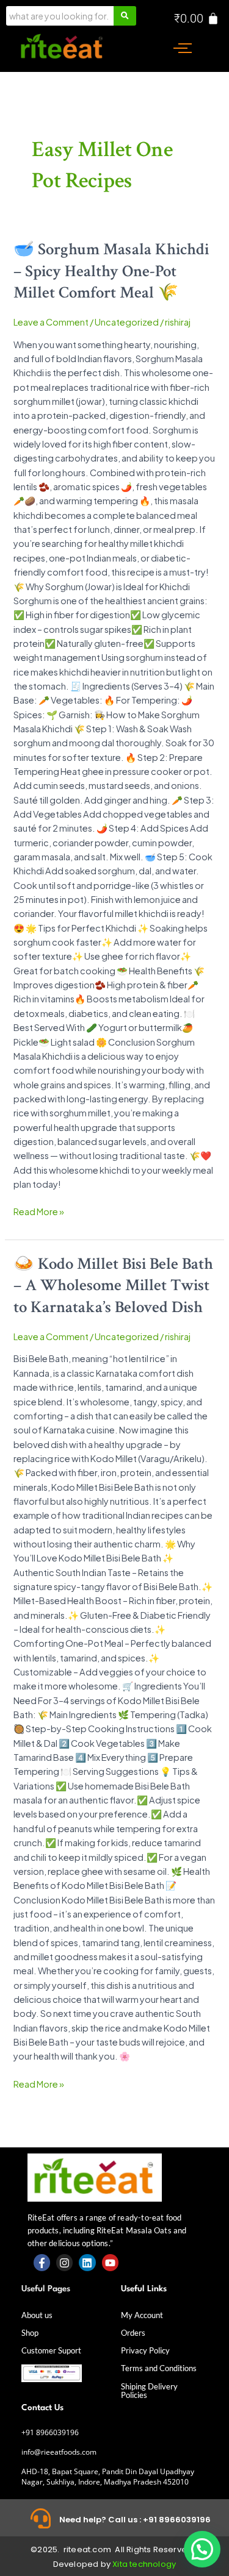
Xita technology (144, 2564)
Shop (30, 2333)
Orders (133, 2333)
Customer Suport (51, 2350)
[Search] (125, 16)
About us (37, 2315)
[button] (202, 2549)
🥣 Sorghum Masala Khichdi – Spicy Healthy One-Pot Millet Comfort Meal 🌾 (111, 271)
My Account (142, 2315)
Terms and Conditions (159, 2368)
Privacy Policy (145, 2350)
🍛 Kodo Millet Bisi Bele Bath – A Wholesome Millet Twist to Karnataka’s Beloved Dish (113, 1286)
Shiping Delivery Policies (149, 2391)
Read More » (39, 1211)
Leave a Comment (51, 322)
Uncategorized (127, 322)
